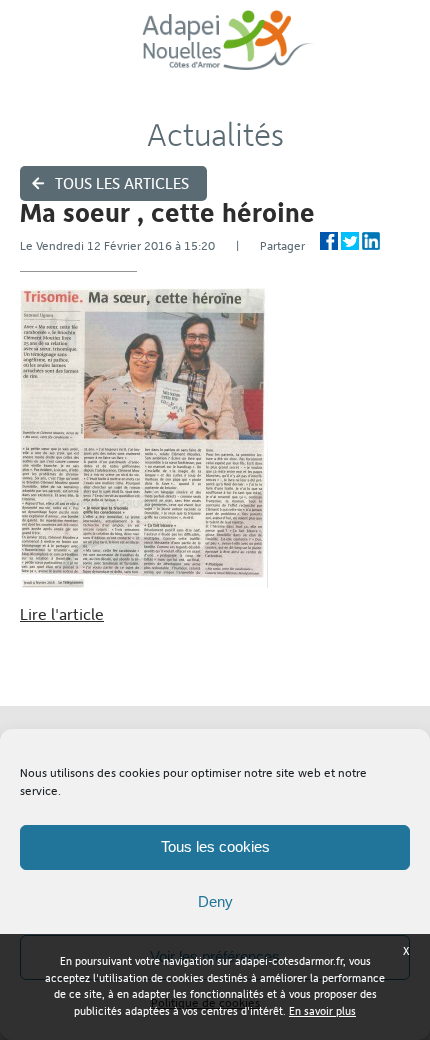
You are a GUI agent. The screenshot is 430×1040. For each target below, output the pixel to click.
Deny (215, 901)
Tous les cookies (215, 846)
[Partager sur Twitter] (350, 241)
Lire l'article (62, 614)
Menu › (401, 50)
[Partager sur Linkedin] (371, 241)
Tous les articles (122, 183)
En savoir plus (322, 1011)
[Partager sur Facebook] (329, 241)
